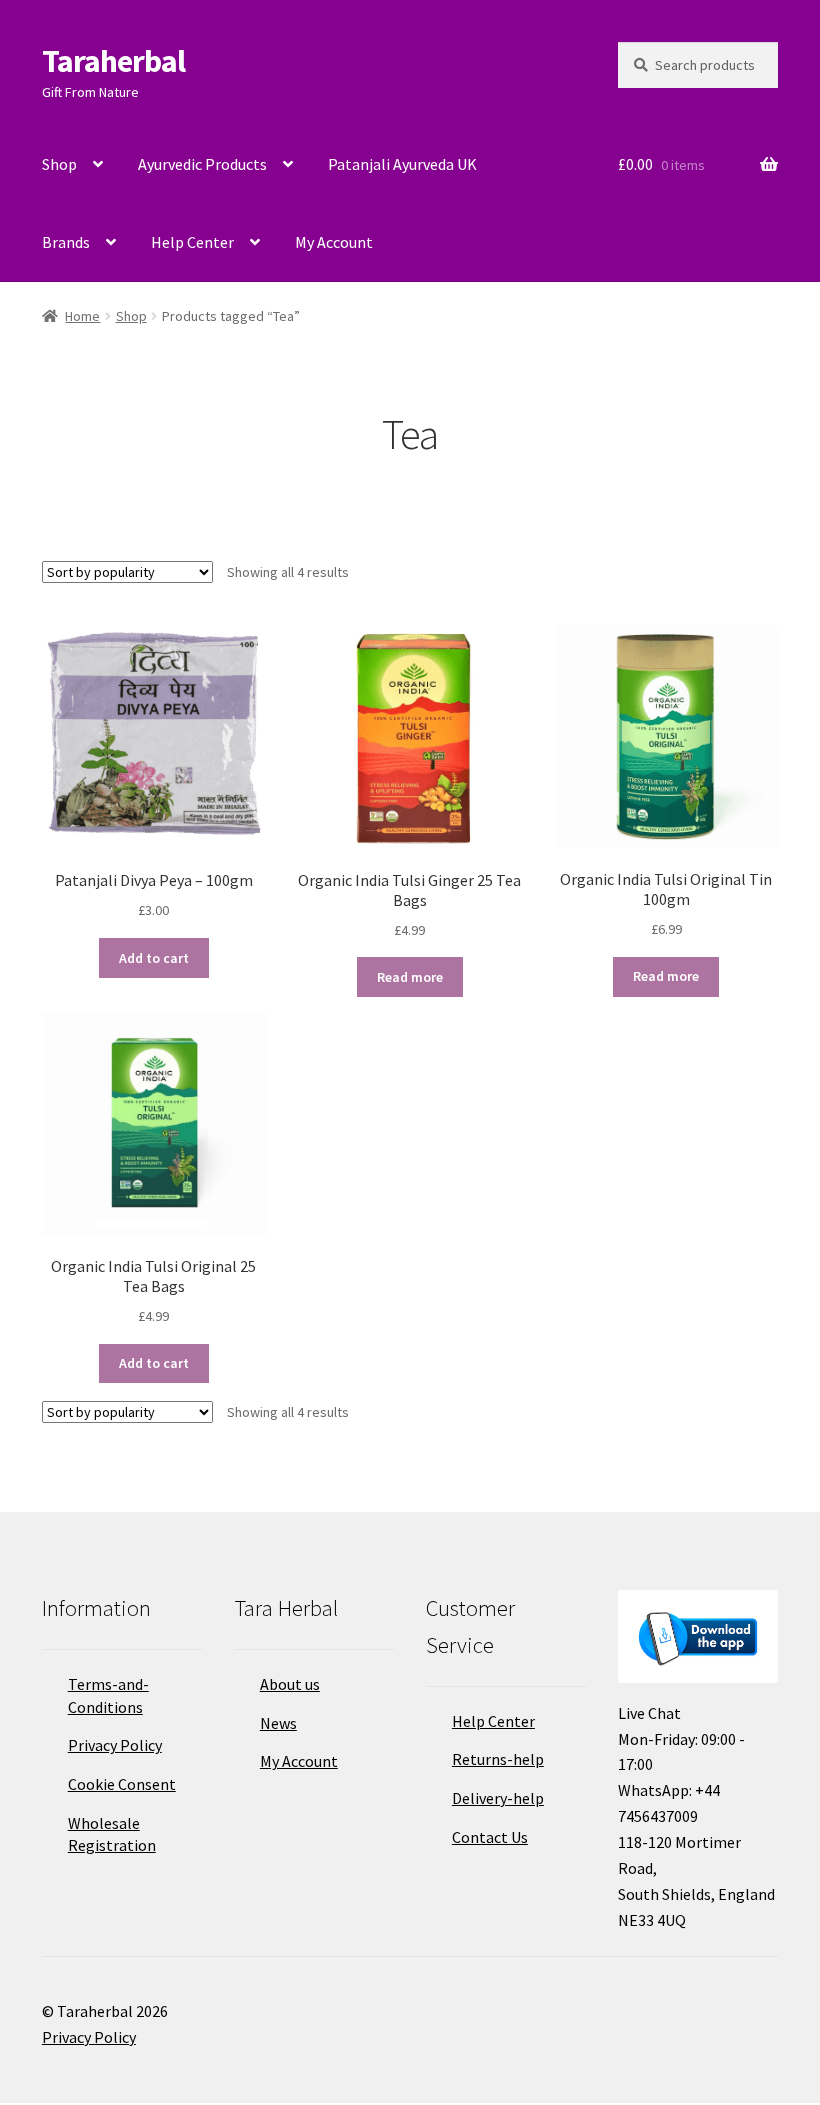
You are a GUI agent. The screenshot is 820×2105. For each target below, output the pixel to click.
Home (82, 316)
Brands (66, 242)
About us (290, 1684)
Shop (59, 164)
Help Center (192, 242)
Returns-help (498, 1759)
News (278, 1723)
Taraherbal (113, 61)
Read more (410, 977)
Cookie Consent (122, 1784)
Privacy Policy (115, 1745)
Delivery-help (498, 1798)
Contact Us (490, 1837)
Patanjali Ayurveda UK (402, 164)
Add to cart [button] (154, 958)
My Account (334, 242)
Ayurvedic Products (202, 164)
